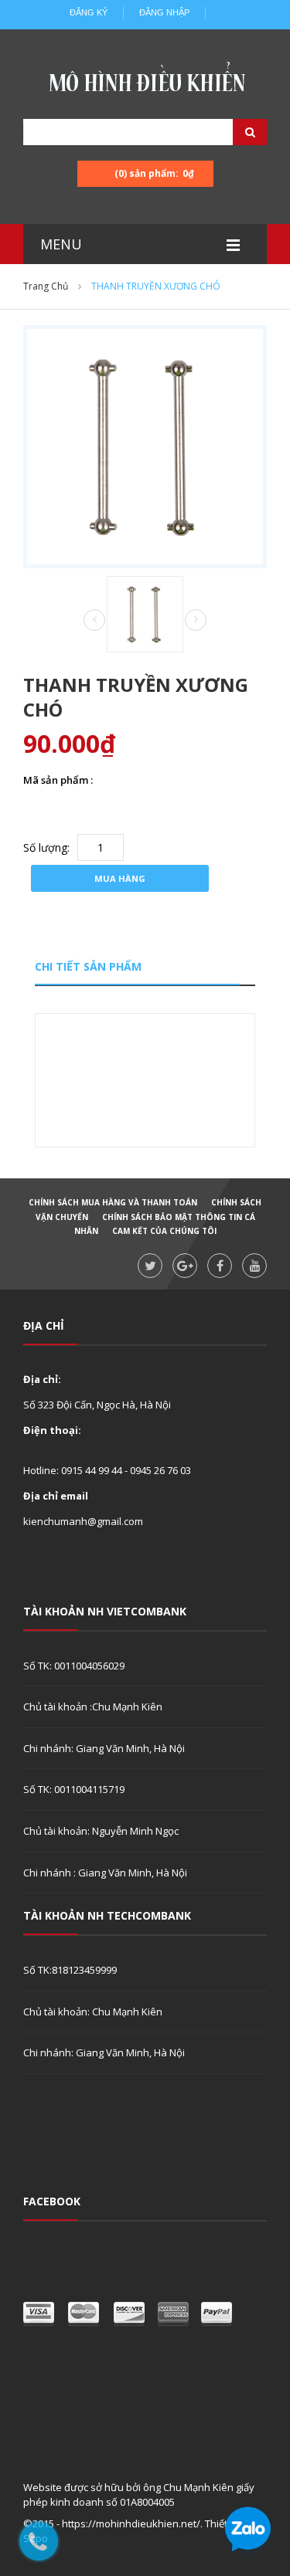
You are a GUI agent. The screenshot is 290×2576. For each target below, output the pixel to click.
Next (196, 620)
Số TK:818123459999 (70, 1970)
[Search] (230, 132)
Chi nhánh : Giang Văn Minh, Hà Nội (105, 1873)
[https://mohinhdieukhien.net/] (145, 81)
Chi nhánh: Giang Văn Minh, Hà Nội (104, 1748)
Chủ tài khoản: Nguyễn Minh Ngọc (101, 1831)
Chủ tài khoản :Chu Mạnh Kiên (93, 1707)
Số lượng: (46, 847)
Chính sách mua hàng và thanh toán (113, 1202)
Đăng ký (89, 12)
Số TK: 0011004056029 (74, 1666)
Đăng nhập (164, 12)
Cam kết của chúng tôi (164, 1231)
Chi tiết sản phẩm (88, 966)
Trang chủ (46, 286)
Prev (94, 621)
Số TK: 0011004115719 (74, 1789)
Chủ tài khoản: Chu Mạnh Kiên (93, 2012)
